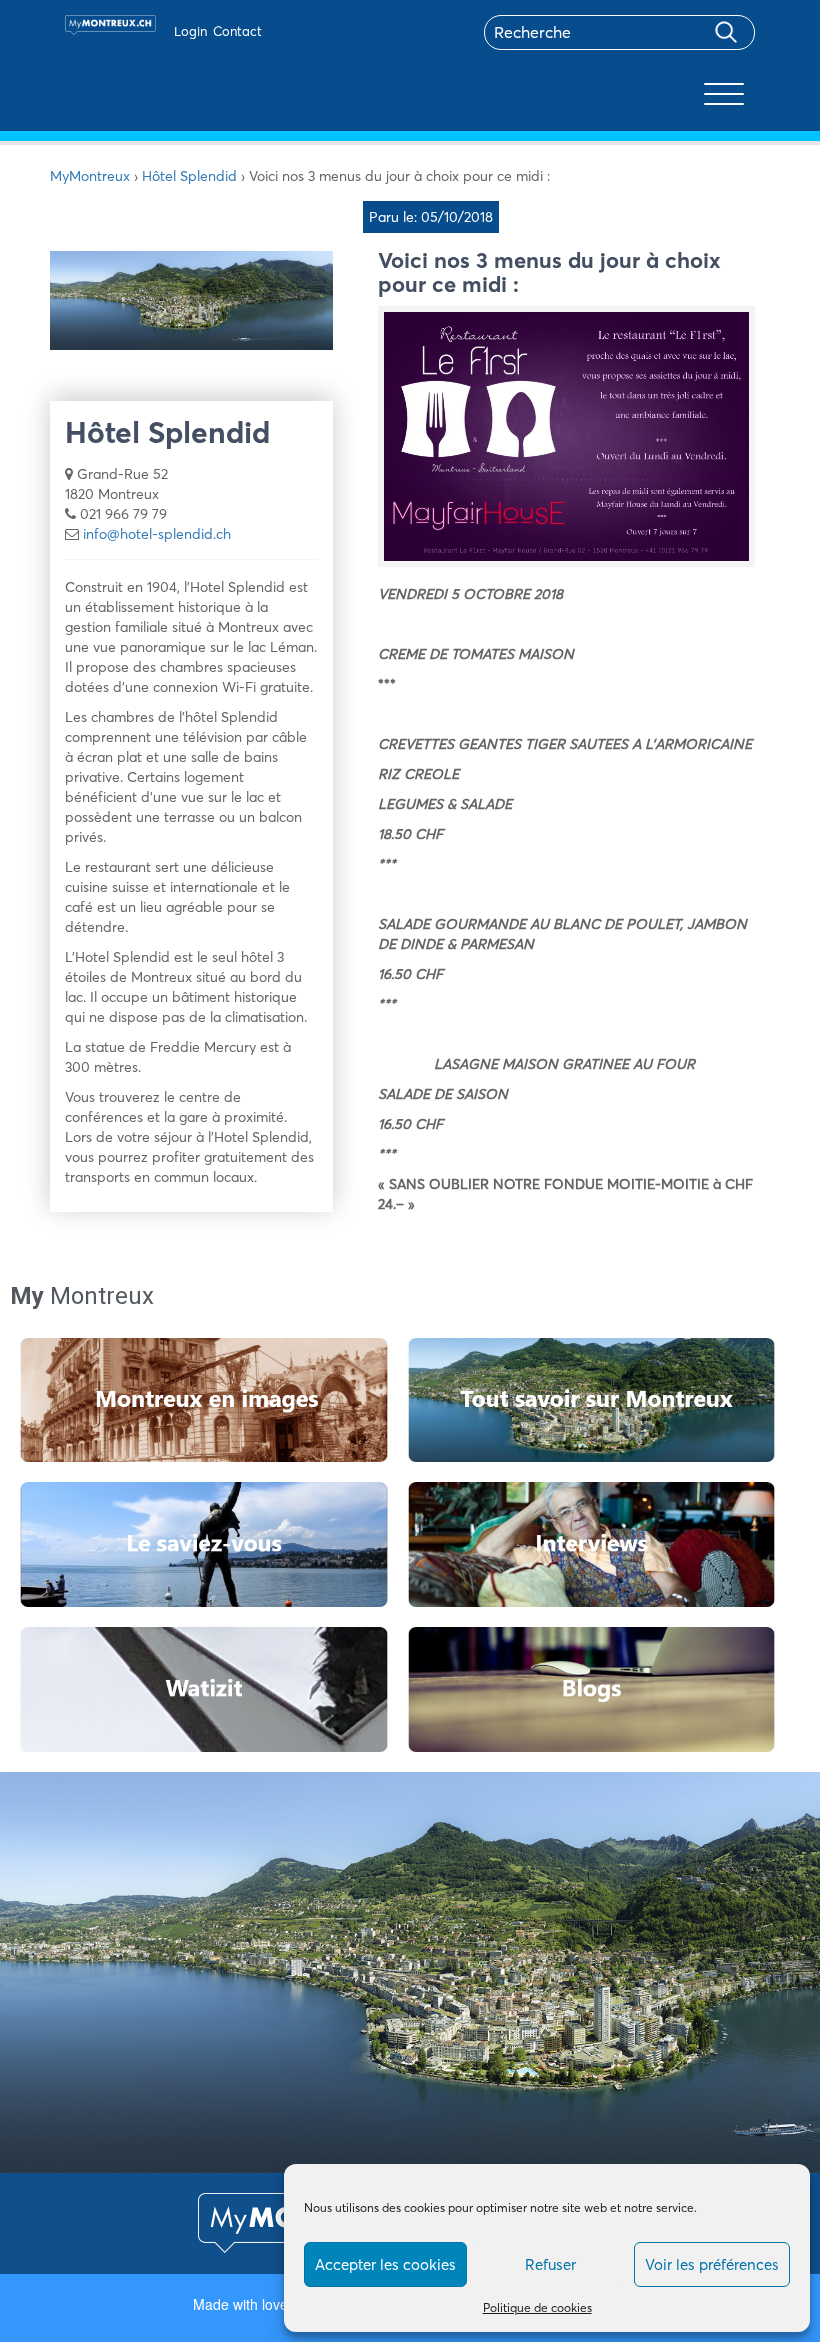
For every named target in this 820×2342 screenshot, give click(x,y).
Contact (237, 31)
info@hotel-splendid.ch (157, 534)
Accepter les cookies (385, 2264)
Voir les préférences (712, 2264)
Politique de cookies (537, 2307)
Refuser (550, 2264)
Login (190, 31)
